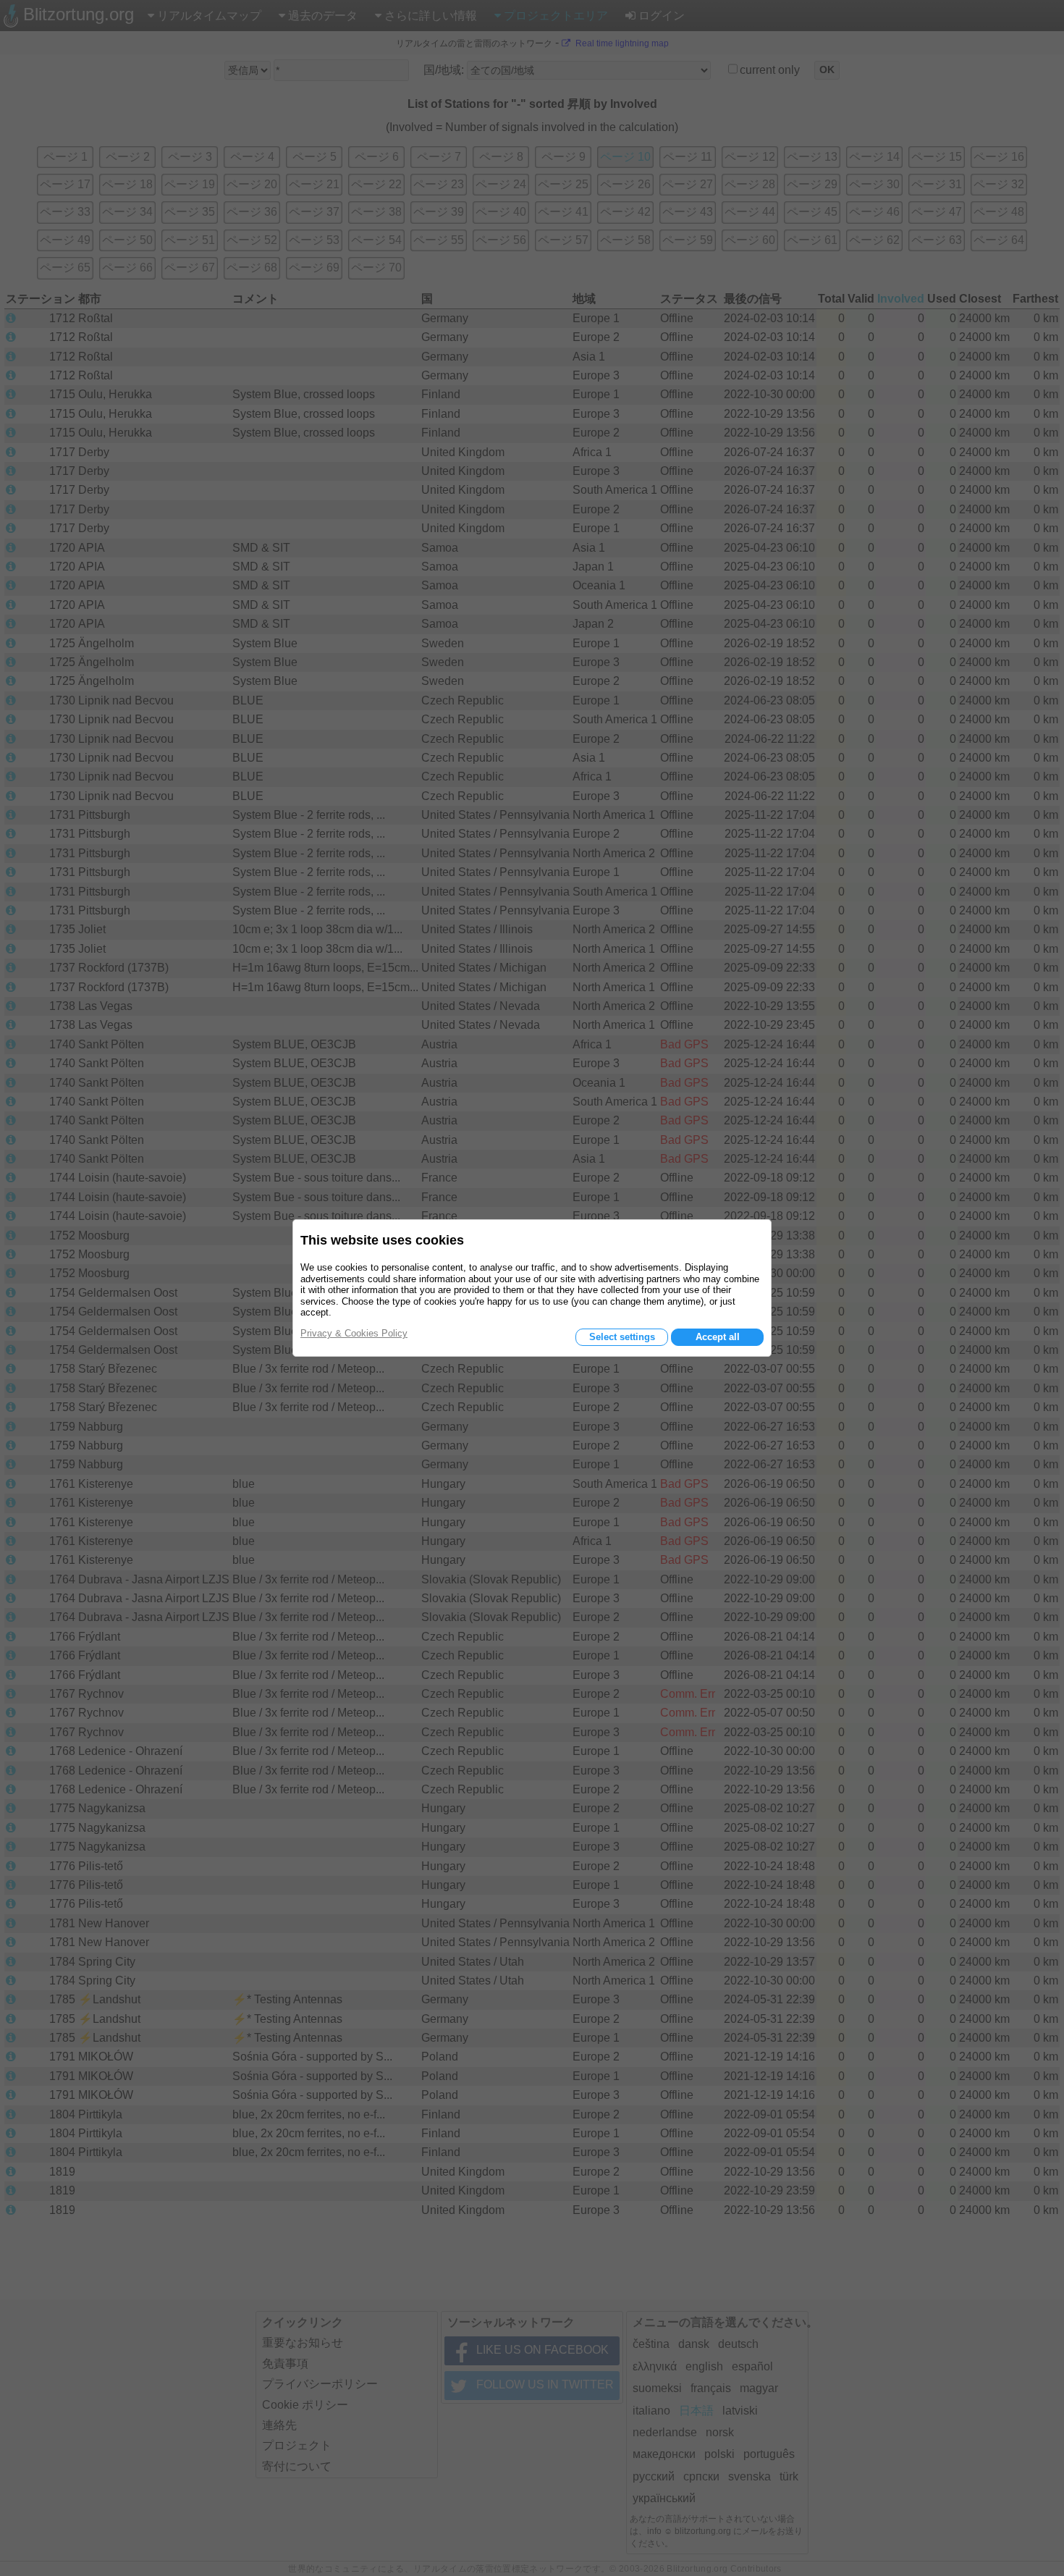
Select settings (622, 1337)
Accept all (718, 1337)
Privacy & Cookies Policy (354, 1333)
